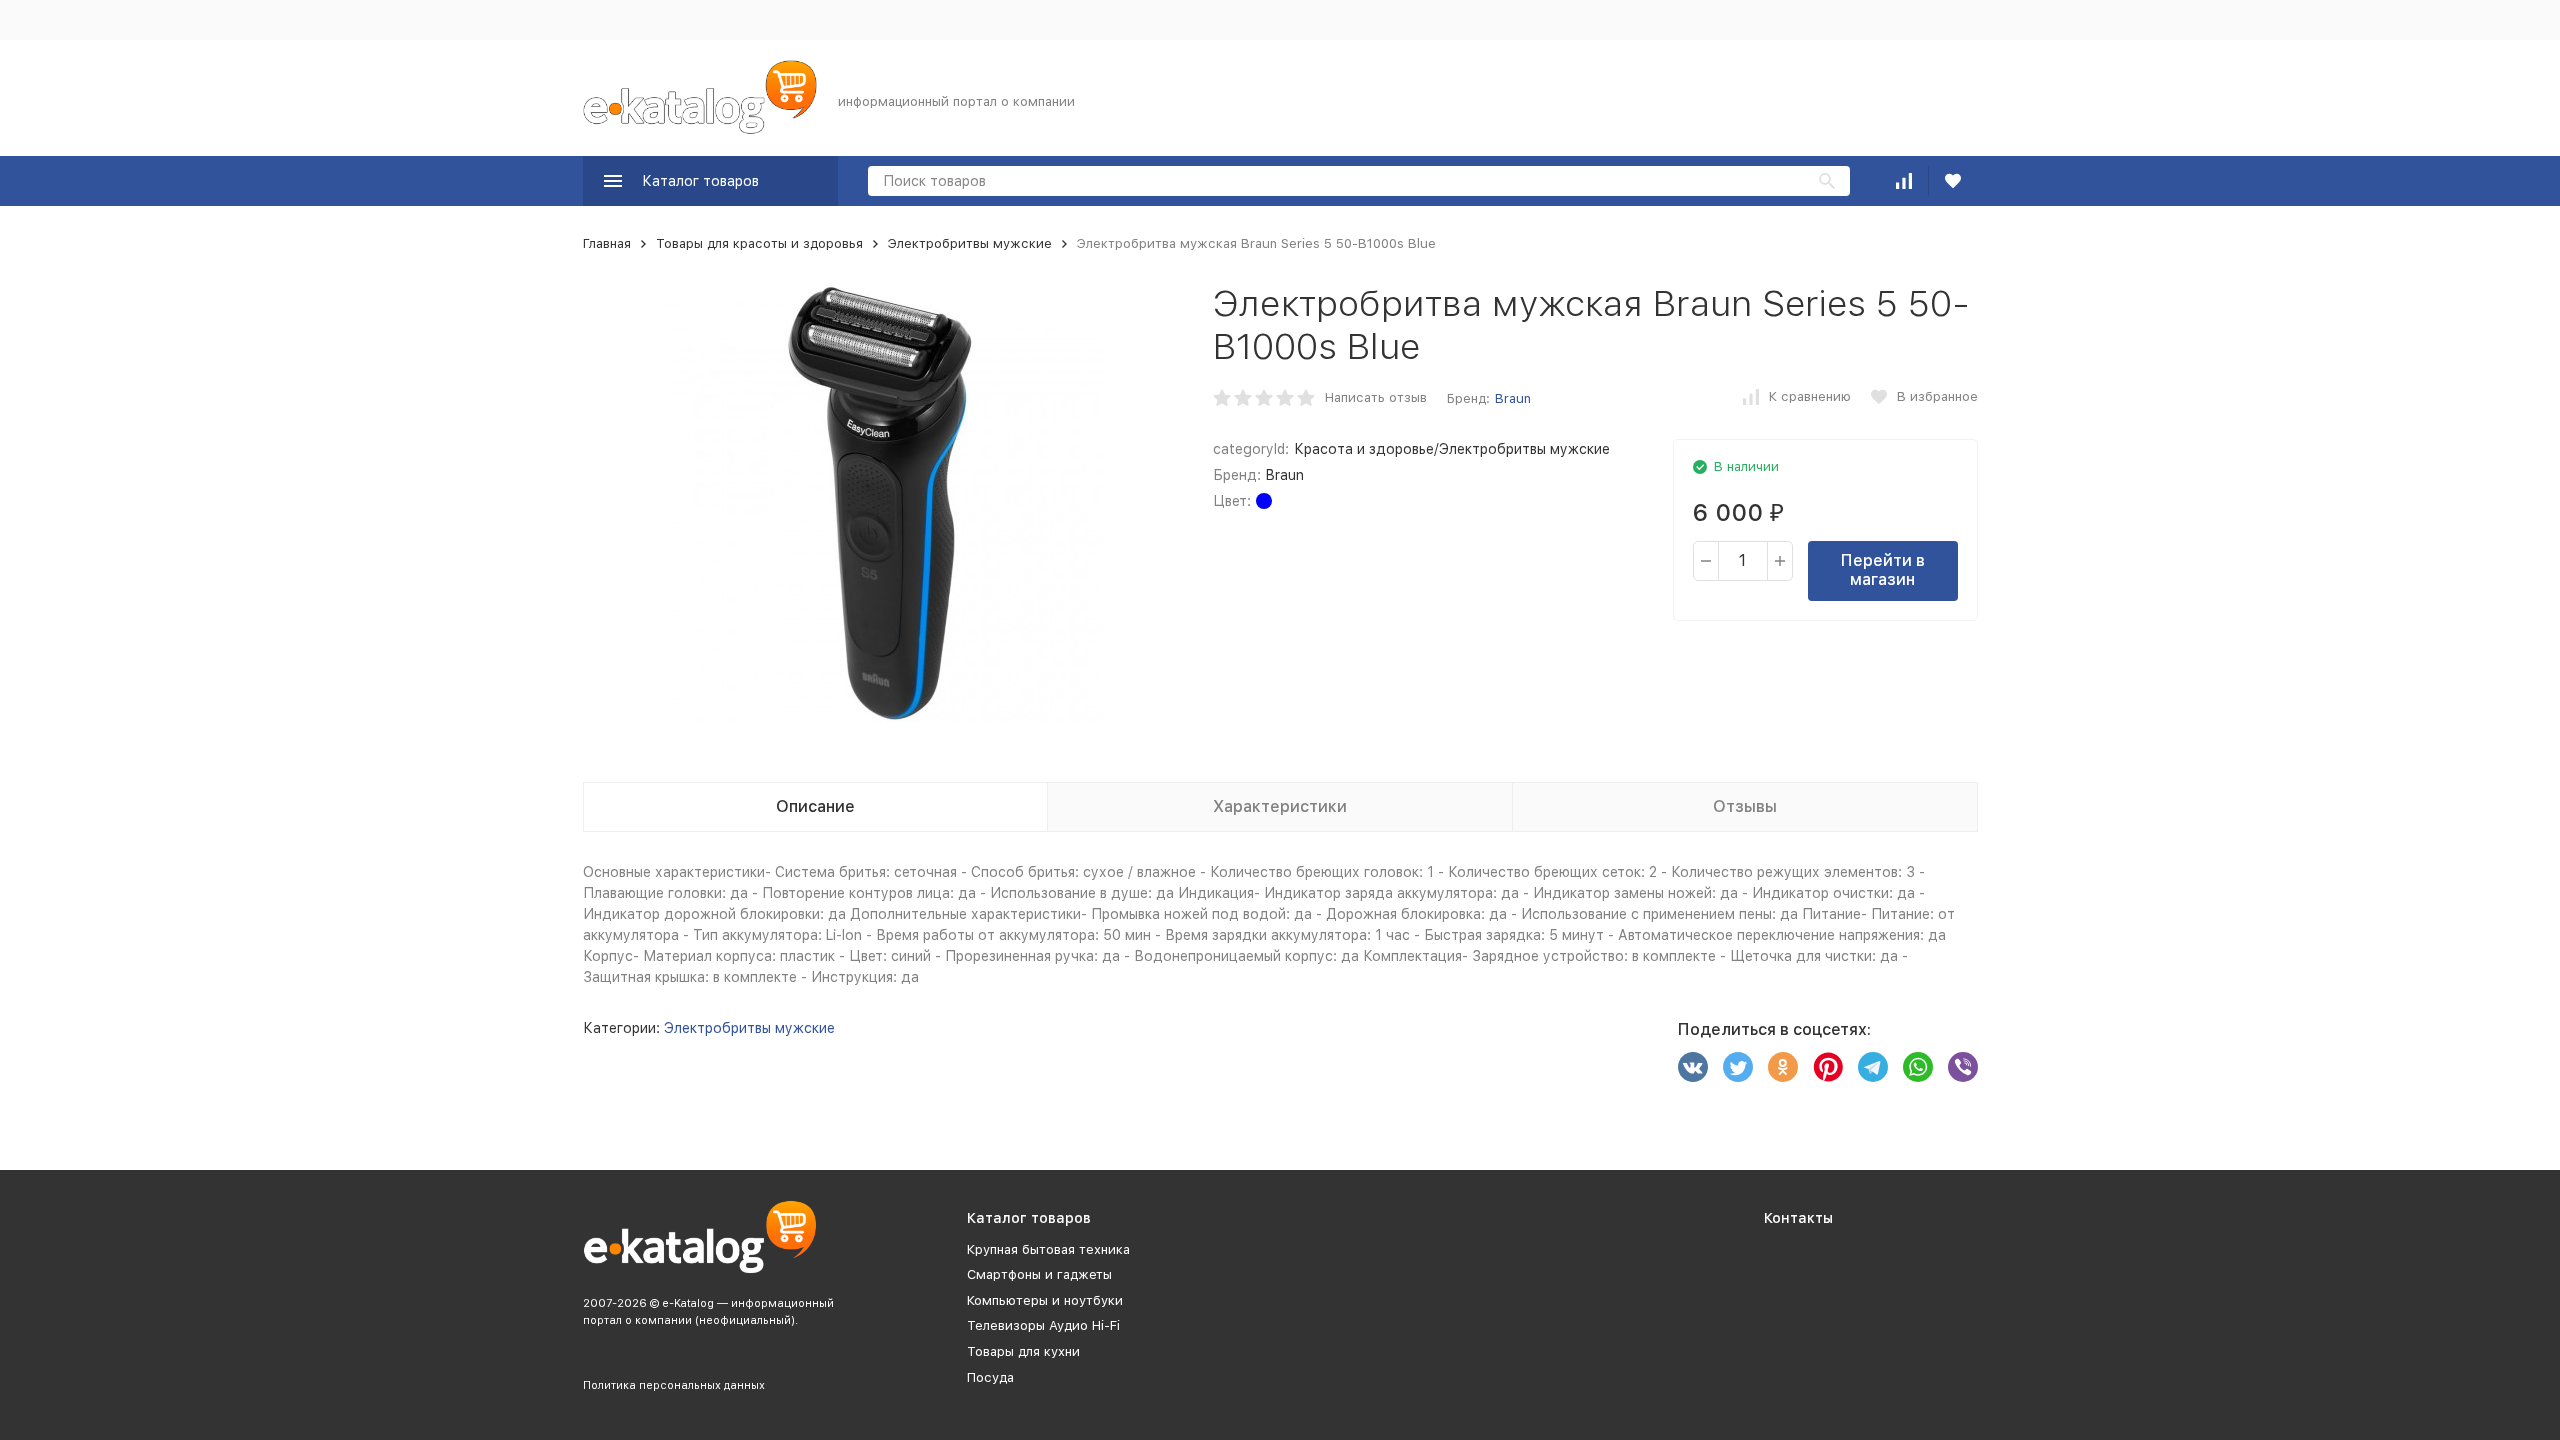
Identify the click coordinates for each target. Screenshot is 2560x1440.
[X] (1738, 1067)
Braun (1513, 398)
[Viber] (1963, 1067)
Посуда (990, 1377)
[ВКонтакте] (1693, 1067)
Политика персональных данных (674, 1385)
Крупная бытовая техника (1048, 1249)
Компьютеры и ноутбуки (1045, 1300)
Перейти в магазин (1883, 570)
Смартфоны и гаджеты (1039, 1274)
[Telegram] (1873, 1067)
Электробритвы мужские (970, 243)
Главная (607, 243)
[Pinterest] (1828, 1067)
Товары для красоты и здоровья (759, 243)
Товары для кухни (1023, 1351)
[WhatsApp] (1918, 1067)
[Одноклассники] (1783, 1067)
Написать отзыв (1376, 397)
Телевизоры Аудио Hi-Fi (1043, 1325)
